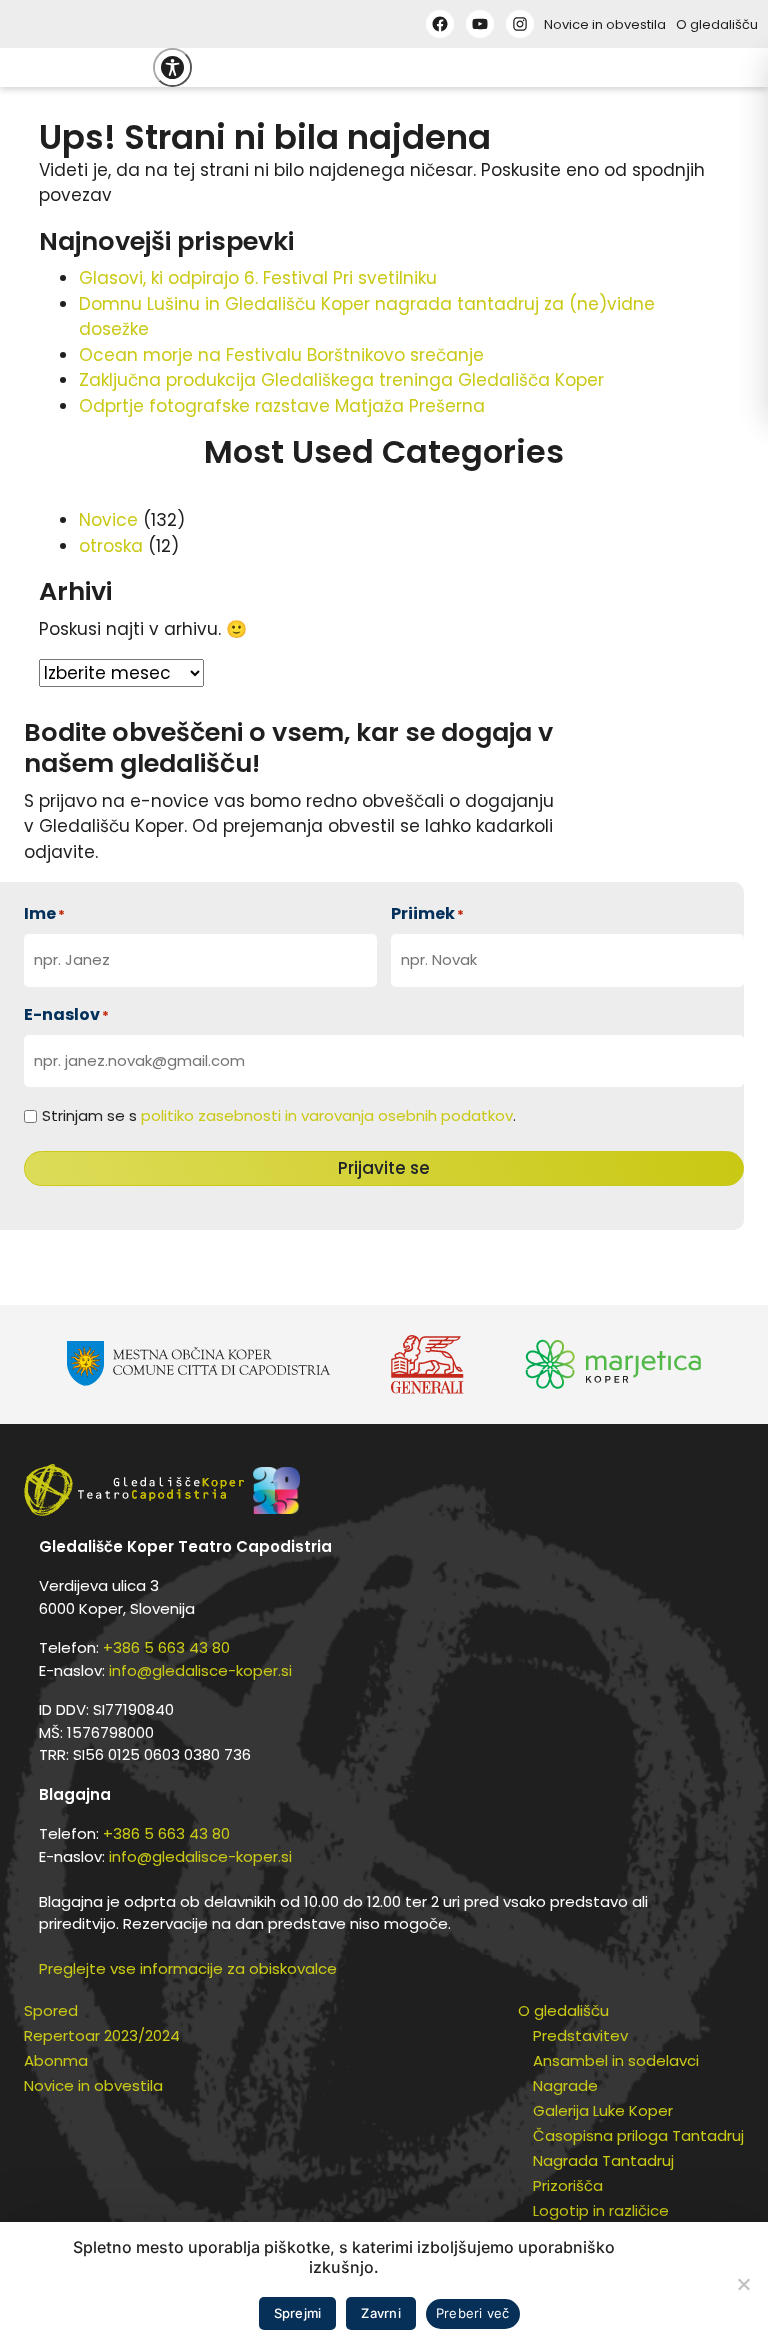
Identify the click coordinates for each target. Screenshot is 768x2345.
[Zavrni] (743, 2284)
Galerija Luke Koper (603, 2110)
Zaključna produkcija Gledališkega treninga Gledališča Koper (341, 380)
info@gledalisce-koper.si (200, 1670)
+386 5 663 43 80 (166, 1647)
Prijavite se (384, 1168)
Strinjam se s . (279, 1115)
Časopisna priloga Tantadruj (638, 2135)
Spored (51, 2010)
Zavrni (381, 2313)
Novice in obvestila (605, 24)
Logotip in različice (601, 2210)
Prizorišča (568, 2185)
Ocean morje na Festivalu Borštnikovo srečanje (281, 355)
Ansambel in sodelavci (616, 2060)
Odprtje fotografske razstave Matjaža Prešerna (282, 406)
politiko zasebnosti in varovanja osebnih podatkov (327, 1115)
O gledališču (717, 24)
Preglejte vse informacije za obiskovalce (188, 1968)
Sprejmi (298, 2313)
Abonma (56, 2060)
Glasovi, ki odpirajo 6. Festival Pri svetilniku (258, 278)
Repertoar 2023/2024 (102, 2035)
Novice (108, 520)
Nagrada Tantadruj (603, 2160)
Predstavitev (580, 2035)
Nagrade (565, 2085)
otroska (111, 546)
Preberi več (473, 2313)
